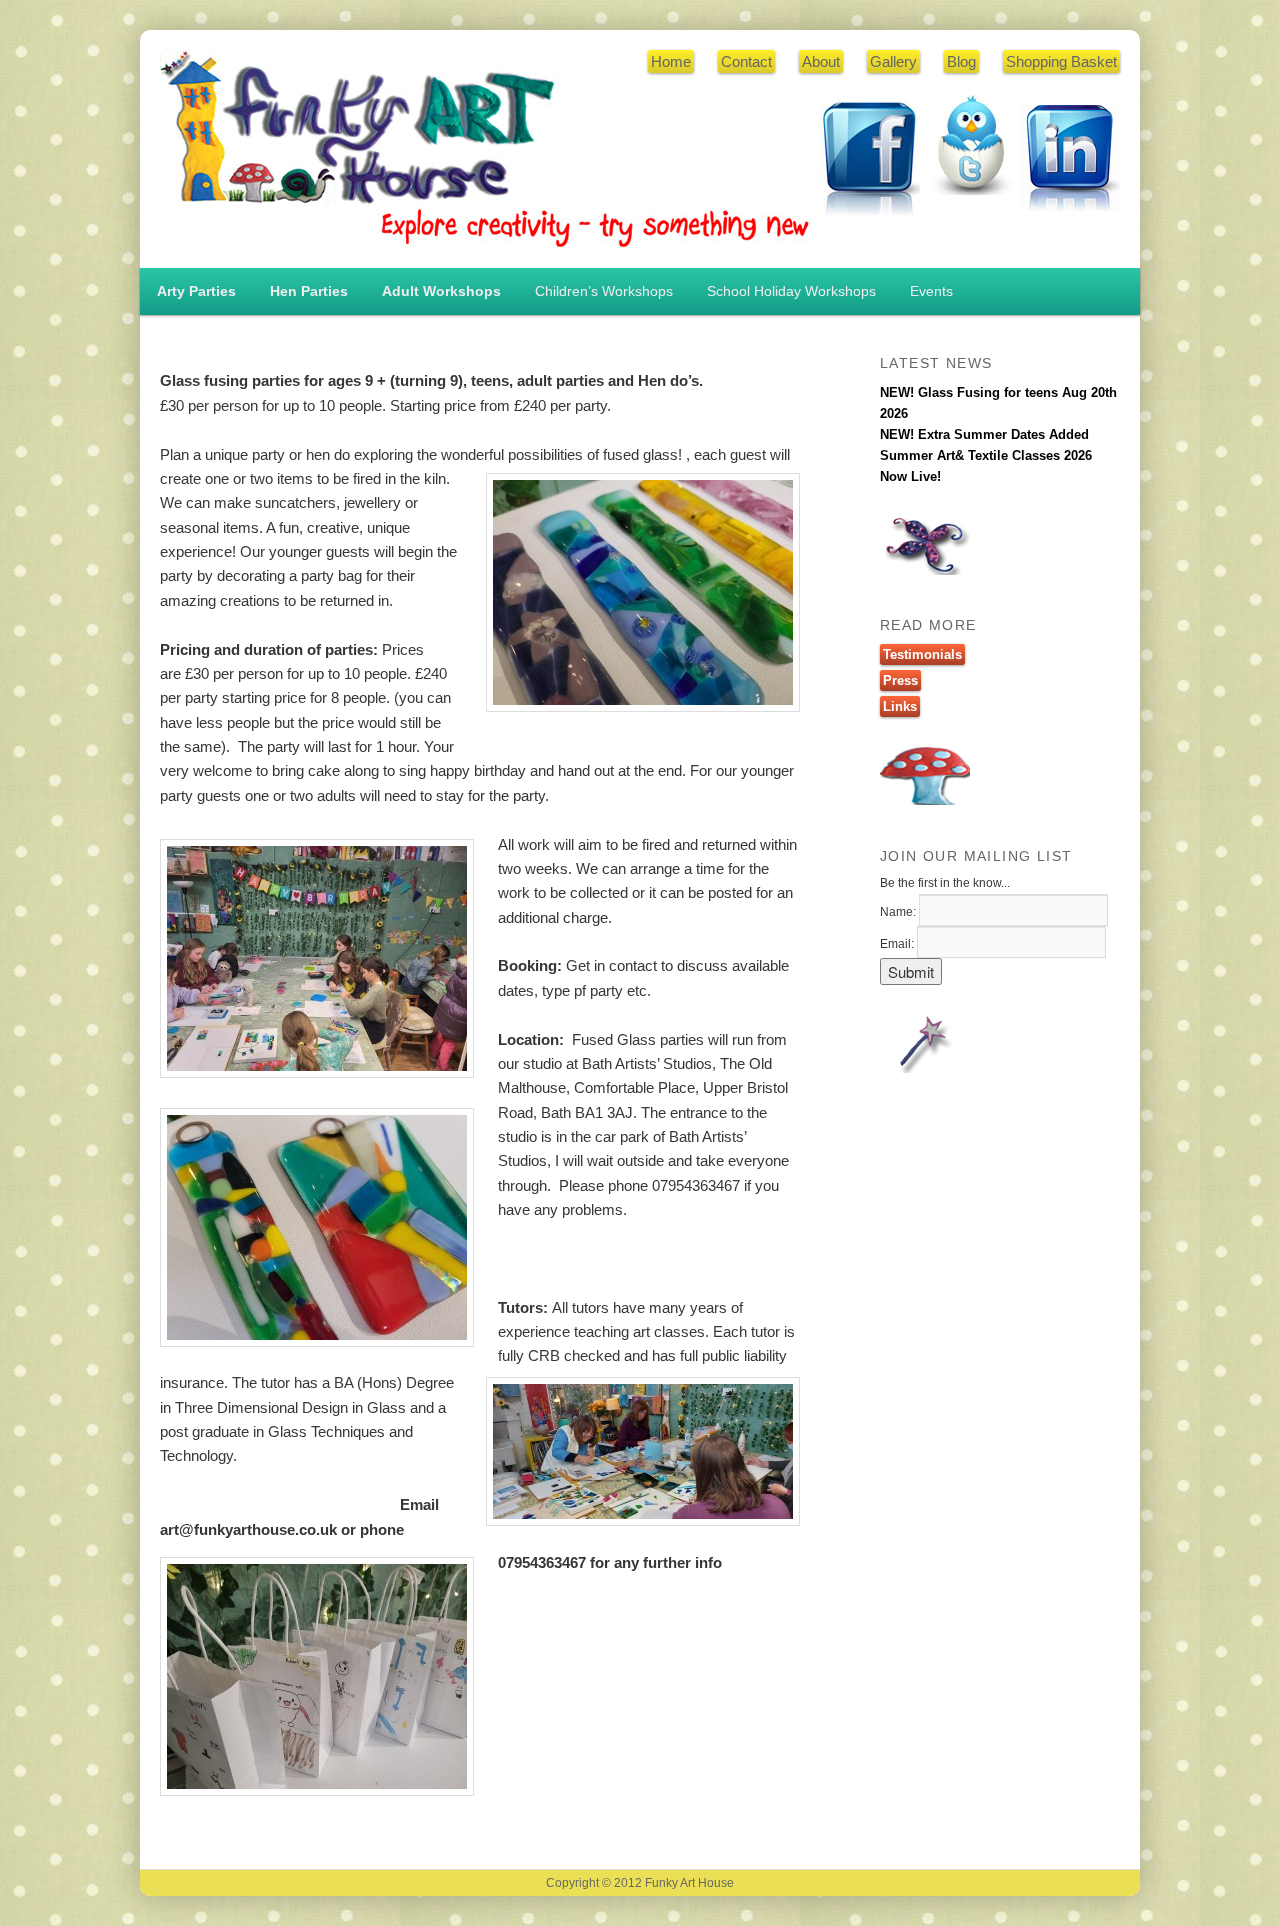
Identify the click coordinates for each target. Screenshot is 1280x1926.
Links (900, 706)
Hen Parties (309, 291)
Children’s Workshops (604, 291)
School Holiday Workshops (791, 291)
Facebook (870, 160)
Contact (746, 61)
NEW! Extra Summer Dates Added (984, 434)
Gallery (893, 61)
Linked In (1070, 158)
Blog (961, 61)
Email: (897, 944)
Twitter (970, 145)
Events (931, 291)
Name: (898, 912)
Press (900, 680)
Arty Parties (196, 291)
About (821, 61)
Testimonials (922, 654)
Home (671, 61)
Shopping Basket (1061, 61)
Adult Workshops (441, 291)
